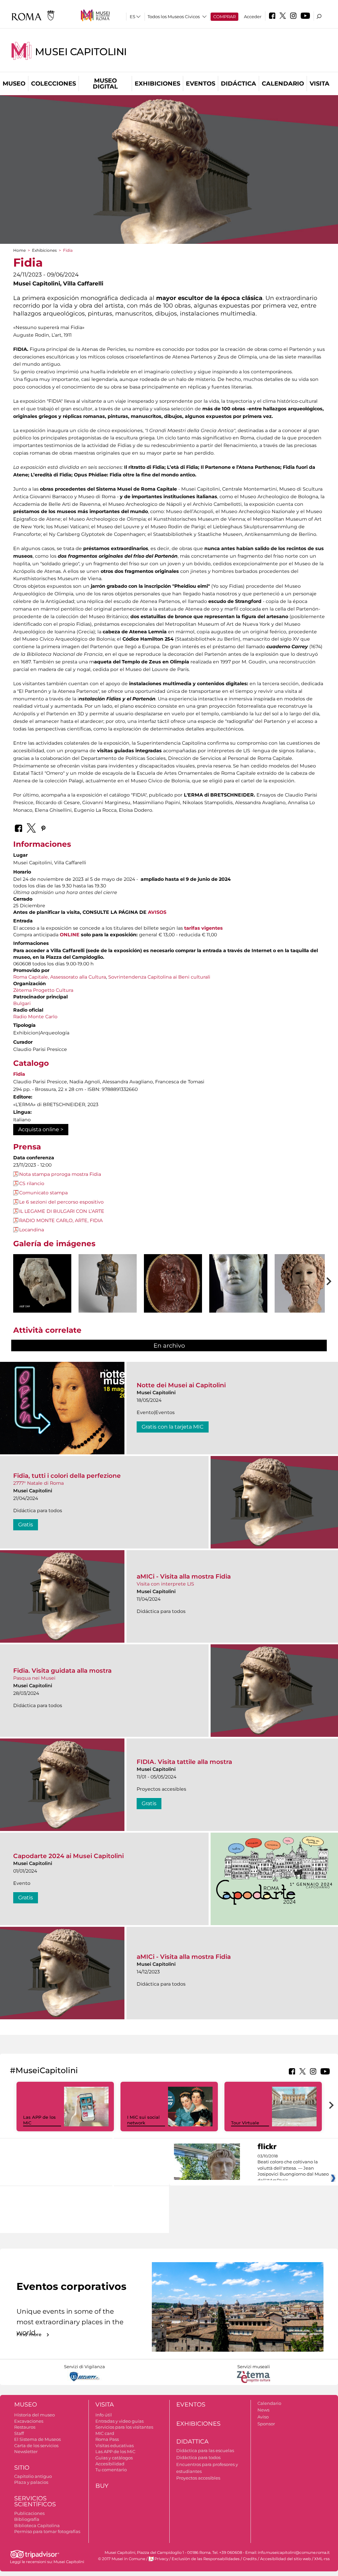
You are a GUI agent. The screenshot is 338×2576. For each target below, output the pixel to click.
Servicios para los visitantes (124, 2427)
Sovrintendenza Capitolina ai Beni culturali (159, 977)
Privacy (161, 2559)
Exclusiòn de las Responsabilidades (206, 2559)
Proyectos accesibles (198, 2478)
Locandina (32, 1230)
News (263, 2410)
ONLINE (70, 935)
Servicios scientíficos (35, 2501)
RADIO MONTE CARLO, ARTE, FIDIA (61, 1220)
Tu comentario (111, 2470)
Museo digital (105, 84)
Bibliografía (27, 2519)
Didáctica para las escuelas (205, 2450)
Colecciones (53, 84)
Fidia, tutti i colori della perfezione (67, 1476)
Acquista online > (41, 1129)
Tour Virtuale (245, 2123)
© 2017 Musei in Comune (122, 2559)
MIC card (105, 2433)
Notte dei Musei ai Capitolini (181, 1385)
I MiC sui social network (143, 2120)
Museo (14, 84)
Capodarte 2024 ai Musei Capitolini (68, 1856)
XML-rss (322, 2559)
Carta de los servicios (36, 2445)
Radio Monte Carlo (35, 1017)
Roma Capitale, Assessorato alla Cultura (60, 977)
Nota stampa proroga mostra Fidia (60, 1174)
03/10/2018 (293, 2168)
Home (19, 250)
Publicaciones (29, 2513)
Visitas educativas (115, 2445)
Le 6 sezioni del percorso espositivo (61, 1202)
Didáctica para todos (198, 2457)
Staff (19, 2433)
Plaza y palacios (31, 2482)
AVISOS (157, 912)
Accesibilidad (110, 2464)
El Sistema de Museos (37, 2439)
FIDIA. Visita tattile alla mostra (184, 1762)
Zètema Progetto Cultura (43, 990)
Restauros (25, 2427)
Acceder (253, 17)
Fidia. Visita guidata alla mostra (62, 1671)
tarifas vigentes (203, 928)
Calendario (283, 84)
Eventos (201, 84)
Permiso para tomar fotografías (47, 2531)
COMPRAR (224, 17)
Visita (320, 84)
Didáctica (238, 84)
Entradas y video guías (119, 2421)
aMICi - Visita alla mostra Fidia (184, 1576)
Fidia (19, 1074)
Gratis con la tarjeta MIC (173, 1427)
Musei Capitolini (81, 52)
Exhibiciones (157, 84)
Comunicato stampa (43, 1193)
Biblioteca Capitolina (37, 2525)
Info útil (104, 2415)
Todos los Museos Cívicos (174, 17)
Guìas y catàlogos (114, 2458)
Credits (250, 2559)
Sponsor (266, 2424)
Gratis (26, 1525)
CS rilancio (32, 1183)
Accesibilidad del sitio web (286, 2559)
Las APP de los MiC (115, 2451)
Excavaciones (29, 2421)
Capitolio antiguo (33, 2476)
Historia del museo (34, 2415)
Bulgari (22, 1003)
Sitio (22, 2468)
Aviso (263, 2417)
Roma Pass (107, 2439)
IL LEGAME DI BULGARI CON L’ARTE (62, 1211)
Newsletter (26, 2451)
